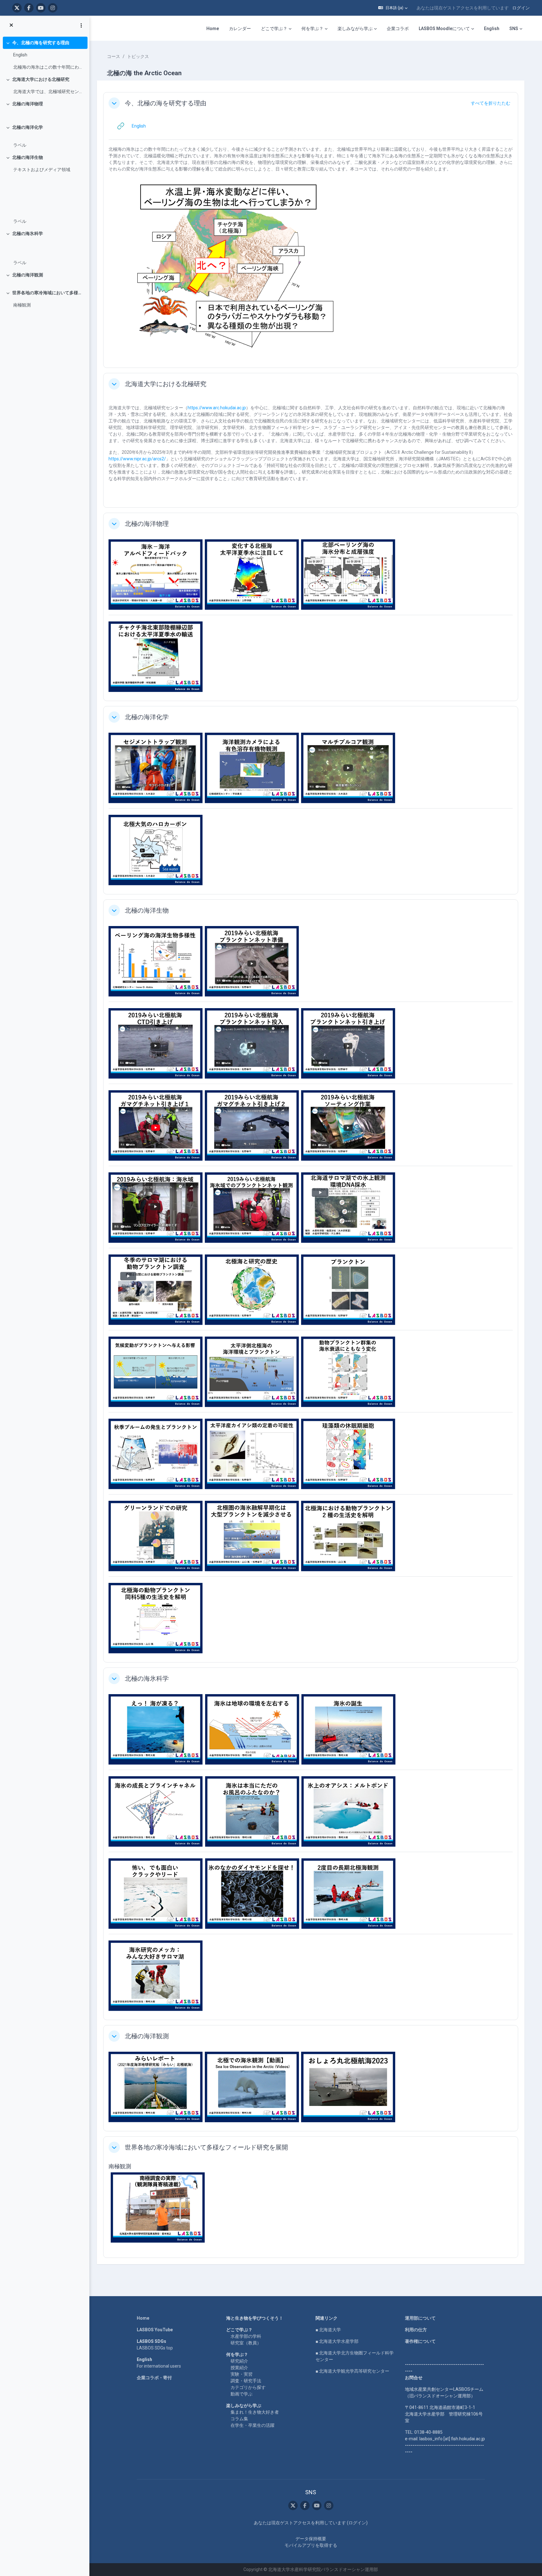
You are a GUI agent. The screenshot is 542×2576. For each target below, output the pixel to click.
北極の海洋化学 (28, 127)
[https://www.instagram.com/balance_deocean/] (53, 8)
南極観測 (22, 305)
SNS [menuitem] (514, 29)
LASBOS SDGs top (155, 2348)
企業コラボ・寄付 (154, 2378)
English (20, 55)
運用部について (420, 2318)
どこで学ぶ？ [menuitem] (274, 29)
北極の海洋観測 (28, 275)
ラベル (20, 145)
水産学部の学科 (246, 2336)
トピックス (138, 56)
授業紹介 (239, 2368)
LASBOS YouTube (155, 2330)
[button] (393, 8)
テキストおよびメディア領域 (42, 170)
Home (143, 2318)
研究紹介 (239, 2361)
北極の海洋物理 (28, 104)
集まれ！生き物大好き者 (255, 2412)
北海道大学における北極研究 (41, 79)
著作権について (420, 2341)
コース (114, 56)
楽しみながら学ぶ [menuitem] (355, 29)
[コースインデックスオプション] (81, 25)
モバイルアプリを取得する (311, 2545)
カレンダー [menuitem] (240, 29)
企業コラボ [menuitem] (398, 29)
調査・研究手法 (246, 2381)
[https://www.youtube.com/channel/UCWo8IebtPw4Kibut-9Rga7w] (41, 8)
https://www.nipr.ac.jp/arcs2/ (137, 459)
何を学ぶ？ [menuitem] (312, 29)
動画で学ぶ (242, 2394)
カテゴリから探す (248, 2387)
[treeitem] (45, 55)
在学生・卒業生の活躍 (252, 2425)
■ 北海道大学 (328, 2330)
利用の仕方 (416, 2330)
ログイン (521, 8)
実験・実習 (242, 2374)
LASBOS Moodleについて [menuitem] (444, 29)
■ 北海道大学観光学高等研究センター (352, 2371)
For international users (159, 2366)
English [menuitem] (492, 29)
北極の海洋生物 (28, 157)
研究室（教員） (246, 2343)
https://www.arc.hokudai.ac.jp (217, 408)
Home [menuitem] (213, 29)
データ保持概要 (311, 2539)
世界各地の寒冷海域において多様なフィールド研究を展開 (48, 293)
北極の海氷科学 (28, 233)
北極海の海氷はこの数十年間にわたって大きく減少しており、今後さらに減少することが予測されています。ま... (49, 67)
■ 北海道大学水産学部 (337, 2341)
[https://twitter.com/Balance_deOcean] (17, 8)
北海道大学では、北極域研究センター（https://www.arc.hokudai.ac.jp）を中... (49, 92)
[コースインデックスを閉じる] (11, 25)
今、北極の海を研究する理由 (41, 43)
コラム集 (239, 2419)
